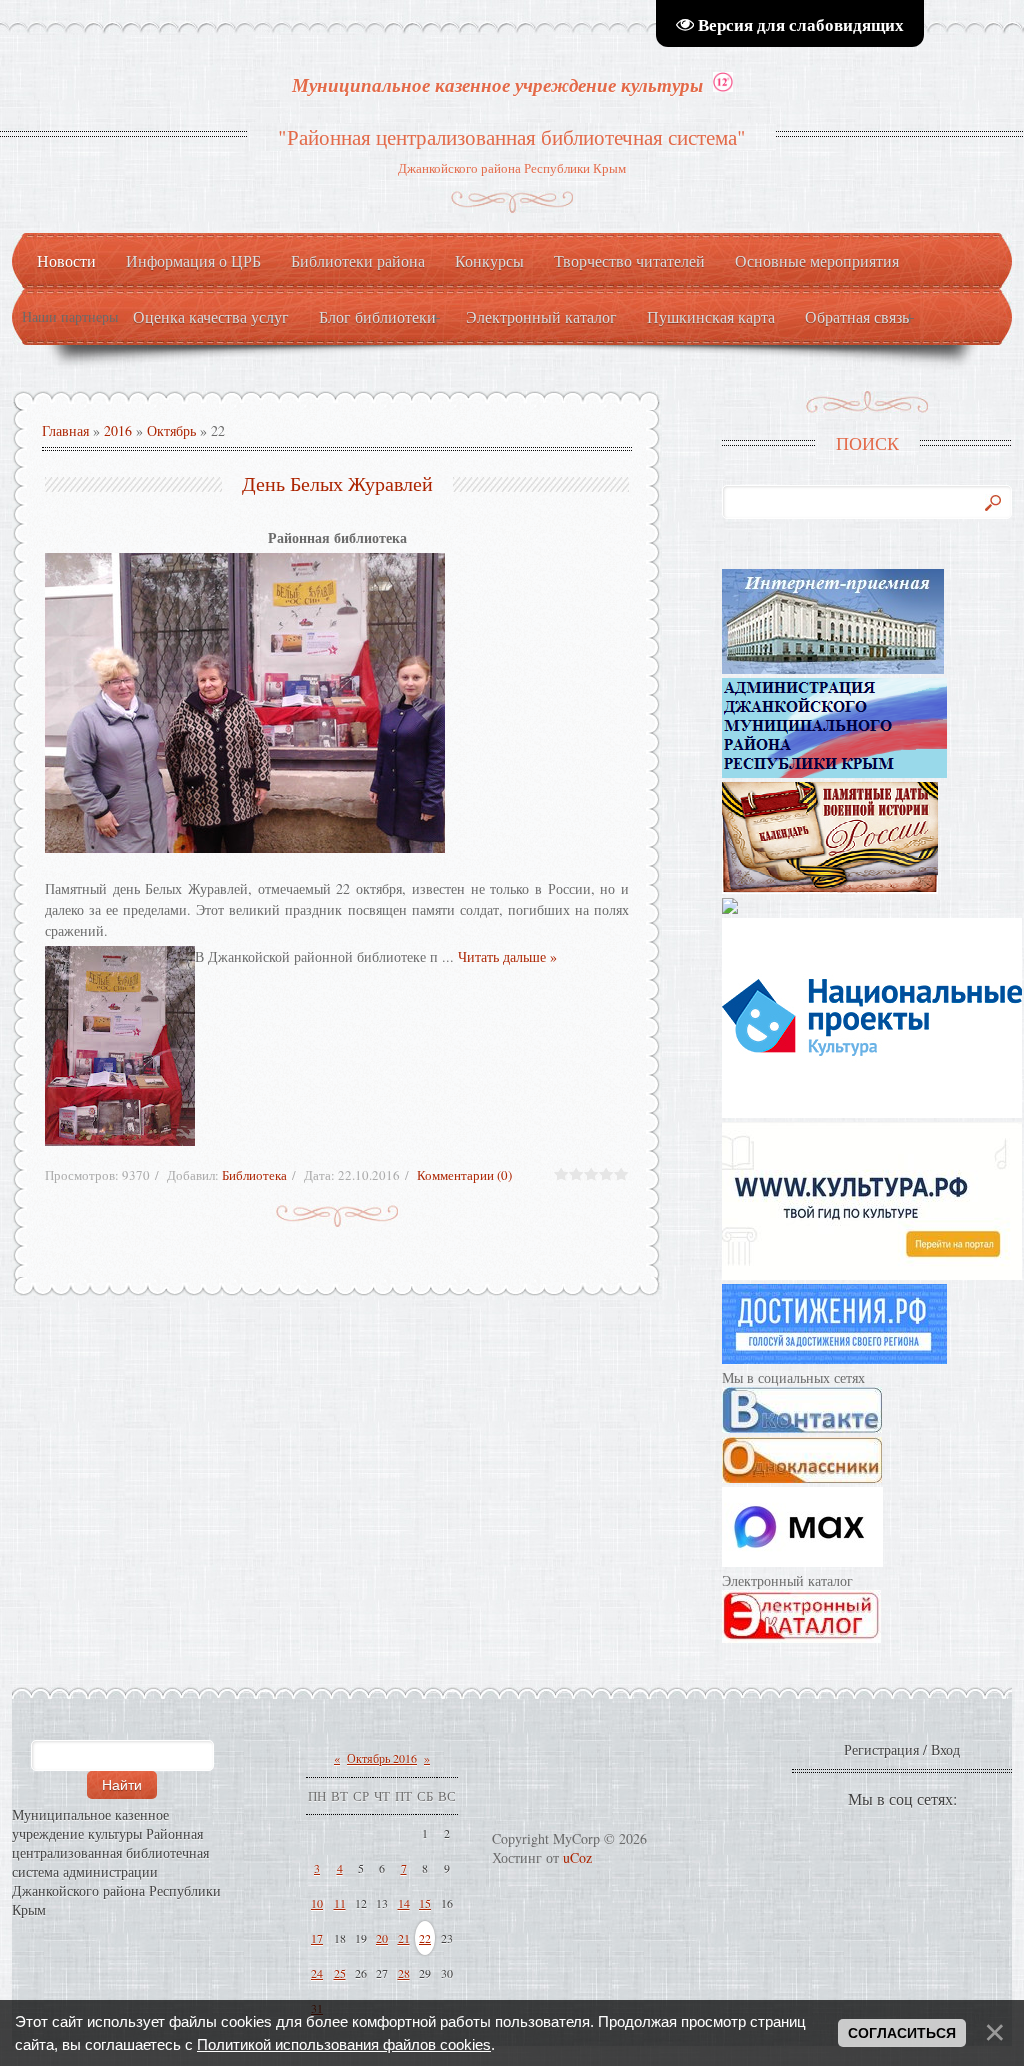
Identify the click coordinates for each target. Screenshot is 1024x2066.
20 (382, 1938)
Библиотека (254, 1175)
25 (340, 1973)
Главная (65, 430)
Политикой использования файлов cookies (344, 2044)
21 (404, 1938)
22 (425, 1938)
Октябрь (171, 430)
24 (317, 1973)
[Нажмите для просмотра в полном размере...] (337, 703)
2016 (118, 430)
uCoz (577, 1857)
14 (404, 1903)
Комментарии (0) (464, 1175)
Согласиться (902, 2033)
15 (425, 1903)
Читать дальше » (507, 956)
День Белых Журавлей (337, 483)
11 (340, 1903)
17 (317, 1938)
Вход (945, 1749)
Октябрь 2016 (382, 1758)
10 (317, 1903)
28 (404, 1973)
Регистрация (881, 1749)
